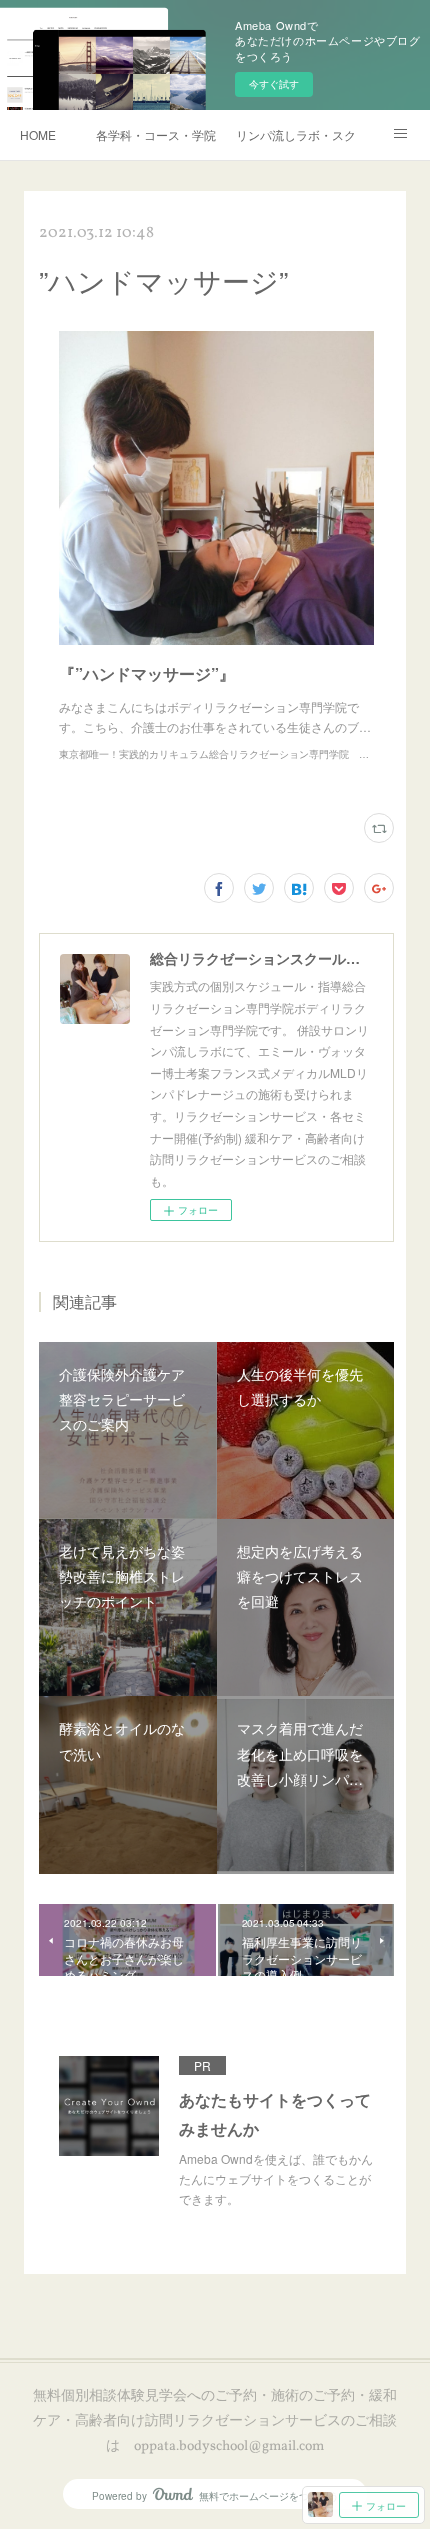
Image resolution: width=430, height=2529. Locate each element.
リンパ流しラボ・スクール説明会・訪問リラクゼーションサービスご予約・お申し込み (296, 134)
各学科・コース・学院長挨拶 (156, 134)
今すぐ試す (274, 84)
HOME (38, 134)
